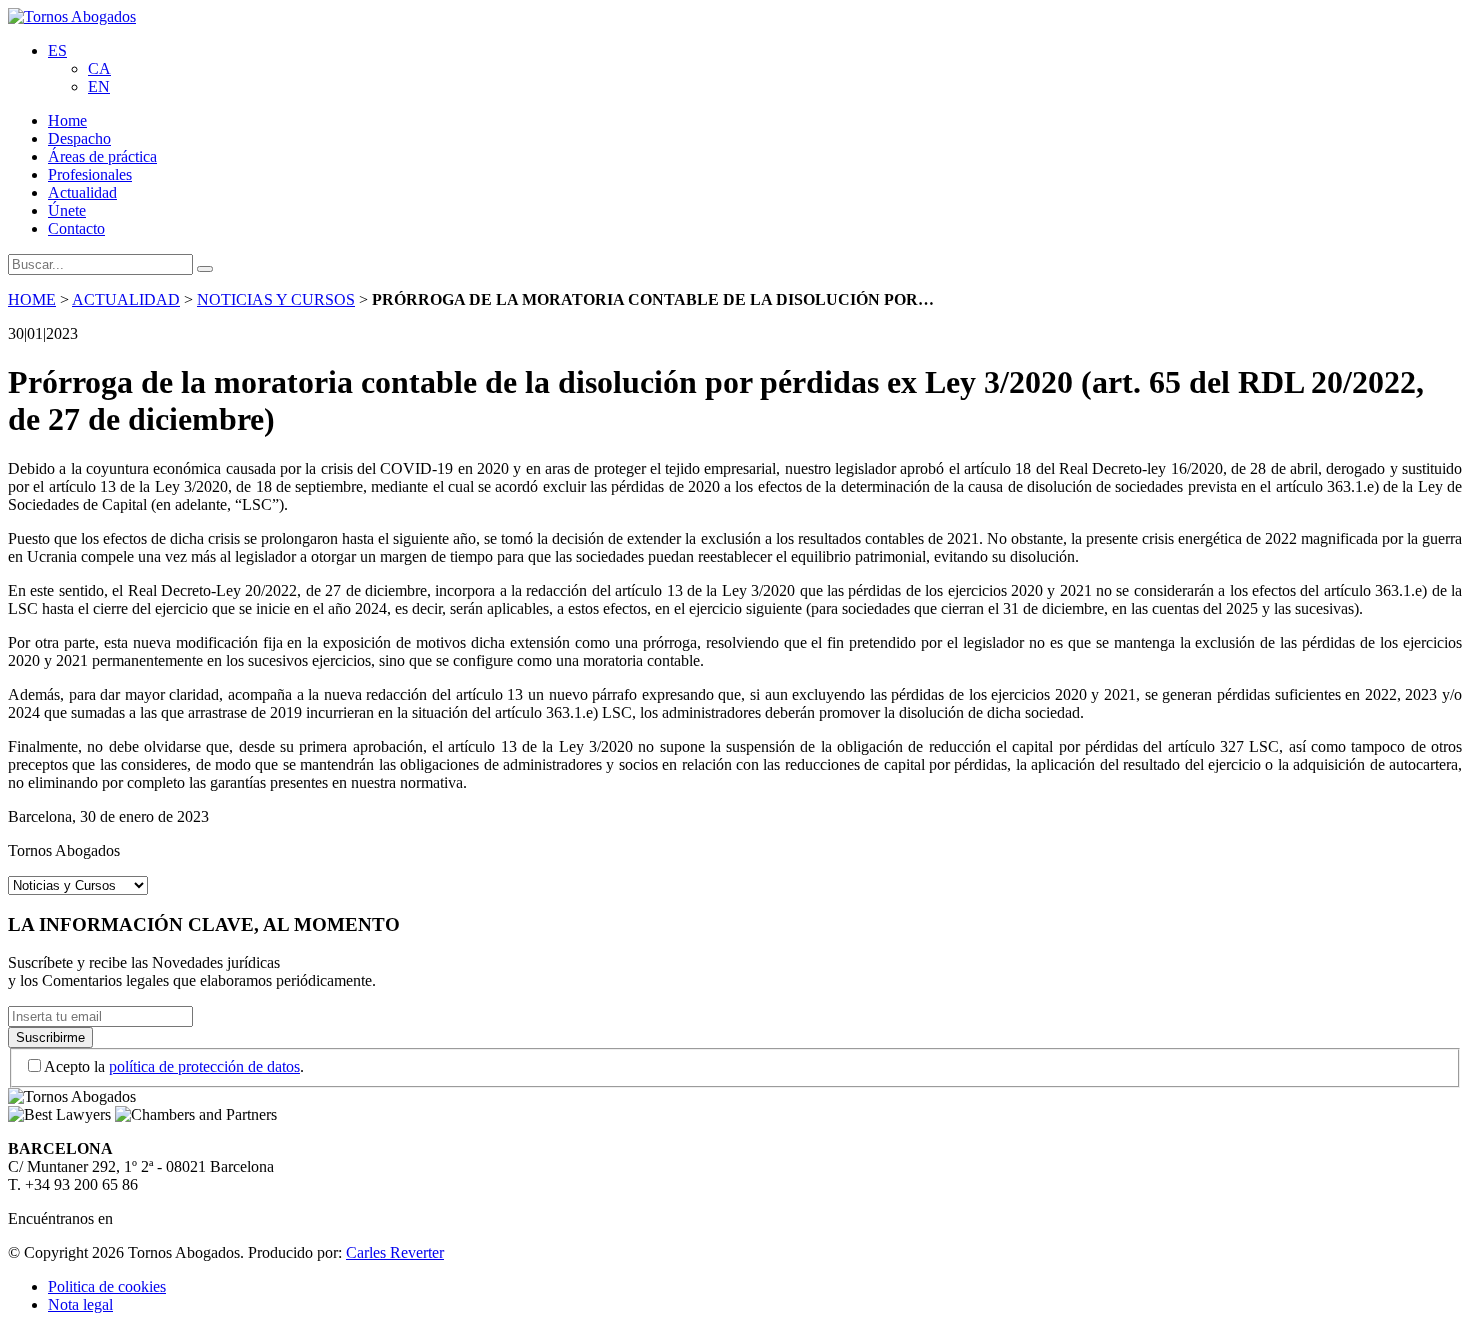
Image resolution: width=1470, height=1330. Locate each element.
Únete (67, 210)
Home (67, 120)
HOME (32, 299)
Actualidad (82, 192)
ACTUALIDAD (126, 299)
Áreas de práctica (102, 156)
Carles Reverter (395, 1252)
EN (99, 86)
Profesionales (90, 174)
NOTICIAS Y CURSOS (276, 299)
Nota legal (80, 1304)
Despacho (79, 138)
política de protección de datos (204, 1066)
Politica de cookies (107, 1286)
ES (57, 50)
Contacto (76, 228)
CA (99, 68)
